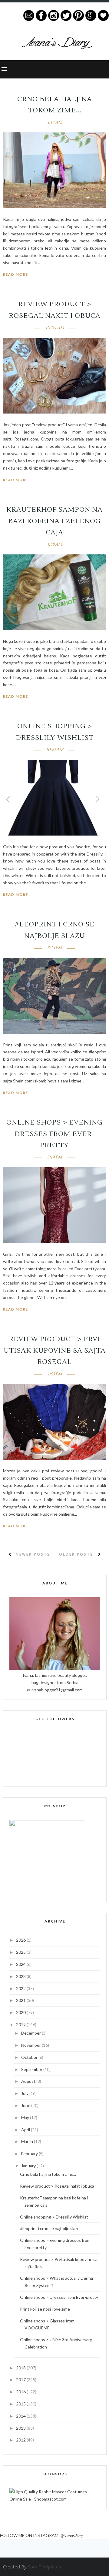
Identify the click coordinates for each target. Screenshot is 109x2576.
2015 (21, 2404)
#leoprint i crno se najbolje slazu (50, 2228)
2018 (21, 2368)
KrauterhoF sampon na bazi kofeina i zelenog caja (54, 521)
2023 (21, 1976)
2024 (21, 1964)
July (25, 2093)
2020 (21, 2012)
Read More (16, 274)
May (26, 2117)
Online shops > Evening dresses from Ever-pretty (54, 1134)
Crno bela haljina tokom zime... (48, 2174)
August (29, 2081)
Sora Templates (45, 2567)
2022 (21, 1988)
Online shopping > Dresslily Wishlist (54, 2217)
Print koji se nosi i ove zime (45, 2309)
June (26, 2105)
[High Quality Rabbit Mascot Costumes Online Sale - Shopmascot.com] (55, 2499)
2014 (21, 2416)
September (32, 2069)
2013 (21, 2428)
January (29, 2166)
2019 (21, 2024)
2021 (21, 2000)
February (30, 2154)
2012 (21, 2440)
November (31, 2045)
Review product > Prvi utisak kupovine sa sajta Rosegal (55, 1350)
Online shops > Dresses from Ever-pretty (59, 2297)
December (31, 2033)
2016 (21, 2392)
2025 (21, 1952)
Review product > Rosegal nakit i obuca (57, 2186)
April (26, 2130)
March (28, 2141)
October (30, 2057)
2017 (21, 2380)
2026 (21, 1940)
